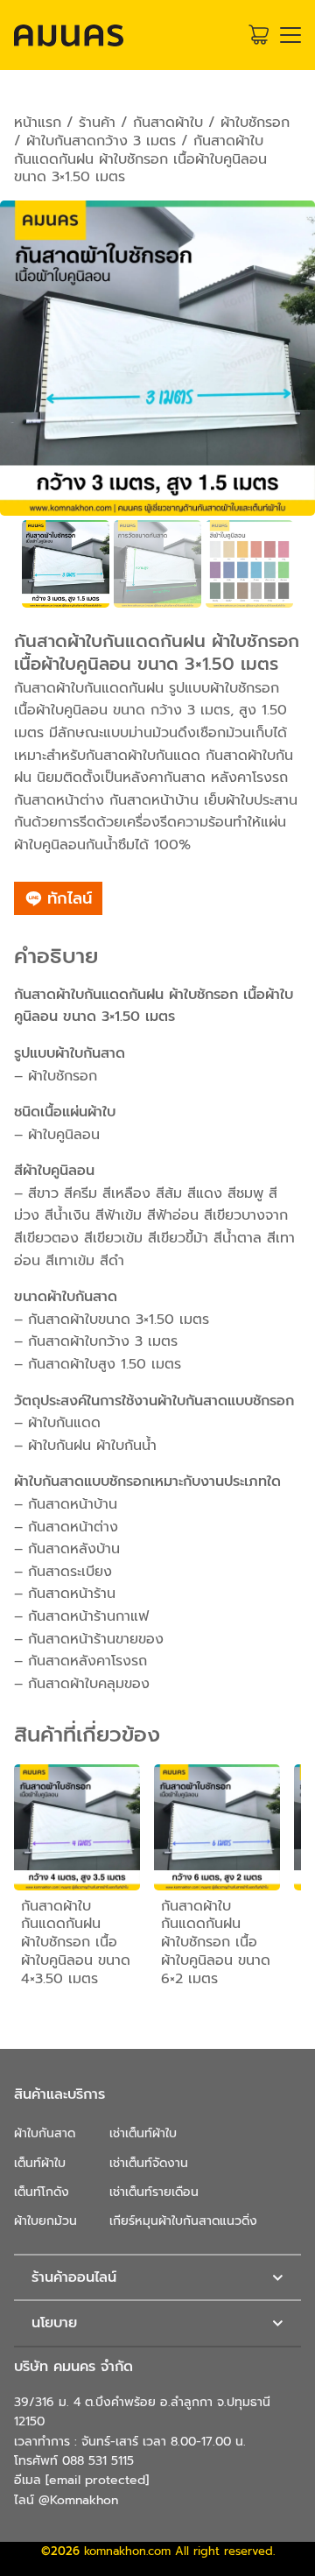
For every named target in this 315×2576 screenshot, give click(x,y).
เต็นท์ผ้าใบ (40, 2163)
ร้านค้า (97, 123)
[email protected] (97, 2480)
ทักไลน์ (67, 898)
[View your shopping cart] (259, 35)
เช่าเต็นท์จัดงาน (149, 2163)
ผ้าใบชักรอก (255, 123)
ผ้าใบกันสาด (45, 2133)
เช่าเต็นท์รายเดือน (154, 2192)
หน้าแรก (38, 123)
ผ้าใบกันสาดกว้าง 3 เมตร (101, 141)
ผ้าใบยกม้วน (45, 2221)
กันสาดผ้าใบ (168, 123)
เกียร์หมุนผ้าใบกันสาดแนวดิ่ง (183, 2221)
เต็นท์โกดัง (42, 2192)
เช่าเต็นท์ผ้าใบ (143, 2133)
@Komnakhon (78, 2500)
